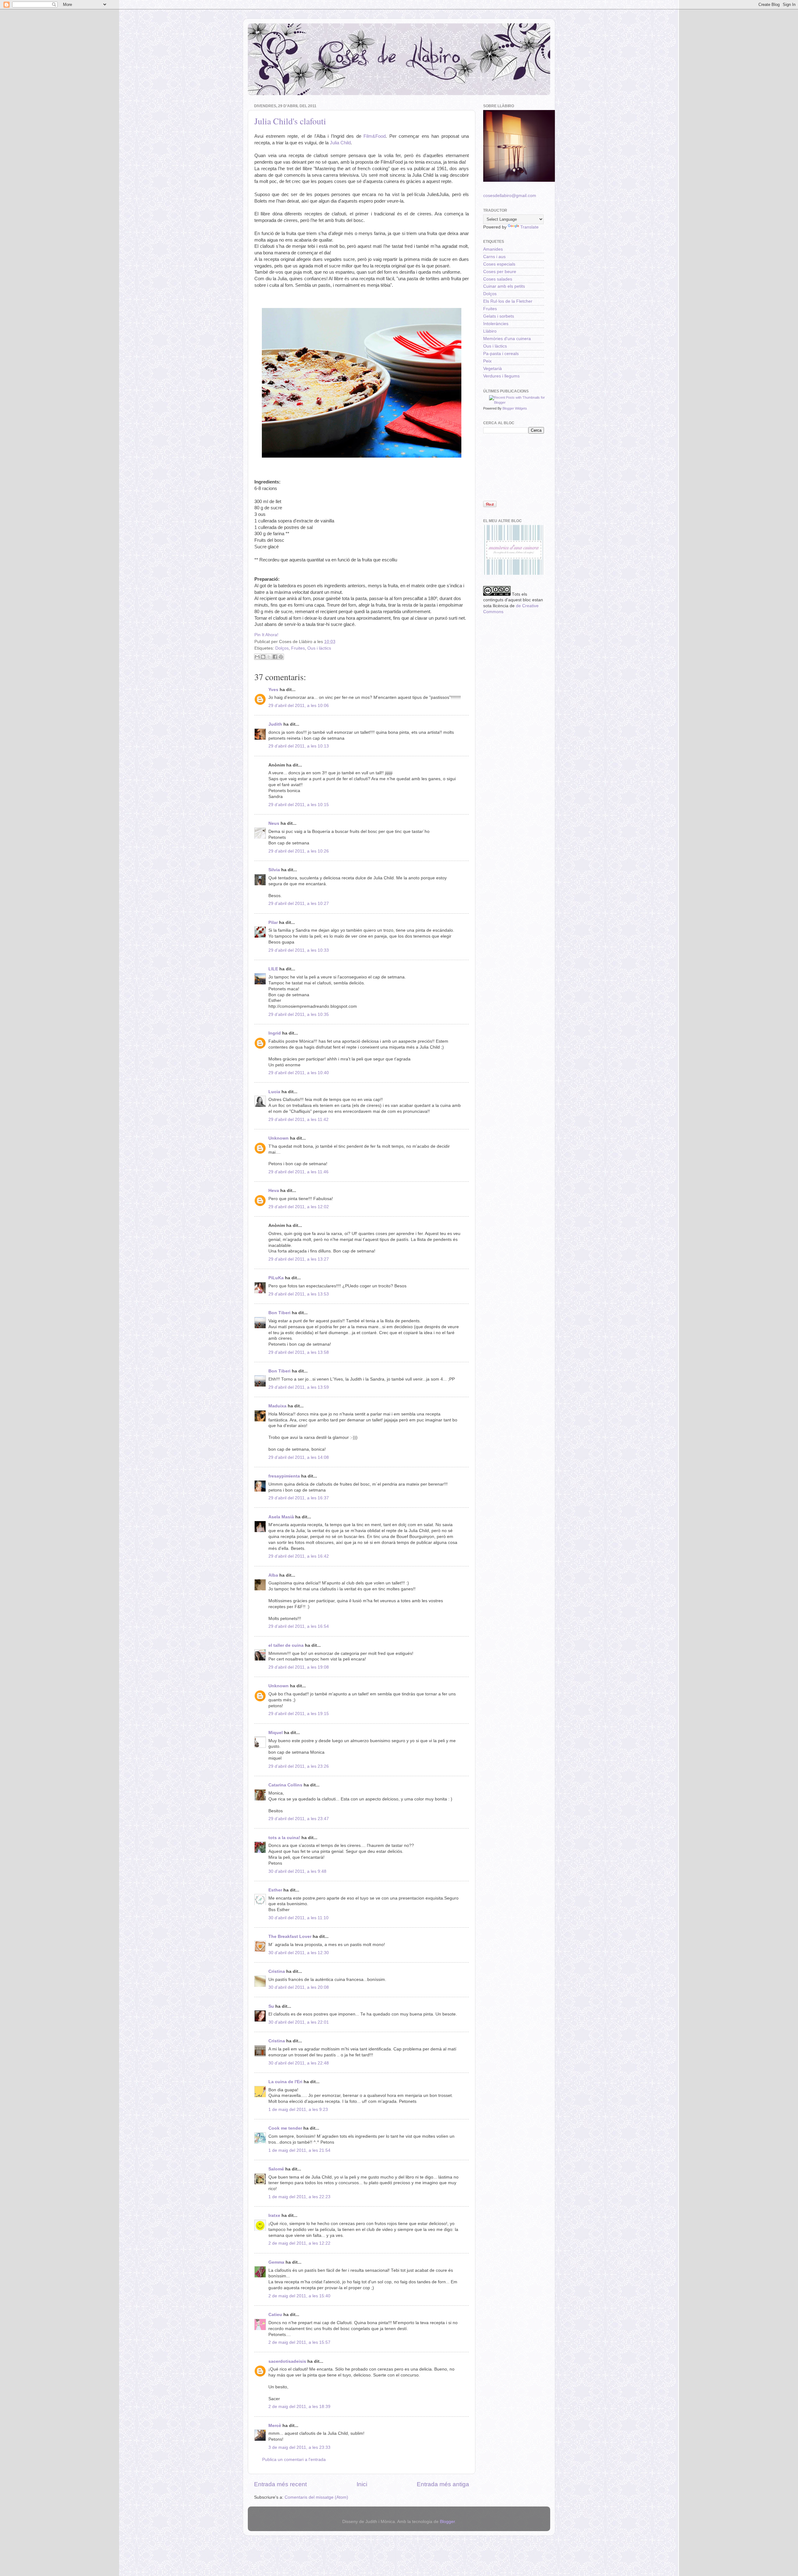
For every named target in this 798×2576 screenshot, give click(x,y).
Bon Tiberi (279, 1313)
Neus (274, 823)
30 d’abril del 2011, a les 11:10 (298, 1918)
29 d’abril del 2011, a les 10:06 (299, 706)
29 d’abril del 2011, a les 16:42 (299, 1556)
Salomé (276, 2169)
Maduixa (277, 1406)
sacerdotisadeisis (287, 2361)
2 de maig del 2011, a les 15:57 (299, 2342)
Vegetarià (493, 369)
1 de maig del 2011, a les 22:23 (299, 2197)
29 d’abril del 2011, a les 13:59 (299, 1387)
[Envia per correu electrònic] (257, 657)
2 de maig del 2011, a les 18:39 (299, 2407)
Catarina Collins (286, 1785)
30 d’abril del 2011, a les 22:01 (299, 2022)
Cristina (277, 1971)
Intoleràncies (496, 324)
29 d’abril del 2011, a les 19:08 (299, 1667)
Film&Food (375, 136)
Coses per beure (500, 272)
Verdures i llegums (501, 376)
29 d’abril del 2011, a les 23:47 (299, 1819)
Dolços (282, 648)
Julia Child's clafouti (290, 121)
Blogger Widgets (515, 408)
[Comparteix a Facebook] (275, 657)
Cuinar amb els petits (504, 286)
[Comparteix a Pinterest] (281, 657)
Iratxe (274, 2216)
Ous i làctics (319, 648)
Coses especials (499, 264)
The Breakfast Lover (290, 1937)
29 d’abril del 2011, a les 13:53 (299, 1294)
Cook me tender (285, 2128)
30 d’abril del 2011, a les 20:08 (299, 1987)
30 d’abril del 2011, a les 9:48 (297, 1871)
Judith (275, 724)
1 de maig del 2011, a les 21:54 (299, 2150)
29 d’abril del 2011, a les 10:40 (299, 1073)
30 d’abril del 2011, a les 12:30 (299, 1953)
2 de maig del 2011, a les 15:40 (299, 2296)
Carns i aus (494, 257)
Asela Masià (281, 1517)
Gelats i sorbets (499, 316)
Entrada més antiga (443, 2484)
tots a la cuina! (284, 1838)
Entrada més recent (280, 2484)
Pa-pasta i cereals (501, 354)
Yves (273, 690)
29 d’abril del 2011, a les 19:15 (299, 1714)
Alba (273, 1575)
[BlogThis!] (263, 657)
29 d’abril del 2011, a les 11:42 (298, 1120)
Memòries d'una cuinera (507, 339)
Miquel (276, 1733)
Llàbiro (490, 331)
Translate (529, 227)
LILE (273, 969)
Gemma (276, 2262)
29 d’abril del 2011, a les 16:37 (299, 1498)
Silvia (274, 870)
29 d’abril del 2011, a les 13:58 (299, 1352)
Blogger (447, 2522)
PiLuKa (276, 1278)
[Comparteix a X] (269, 657)
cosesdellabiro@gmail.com (510, 196)
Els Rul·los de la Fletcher (508, 301)
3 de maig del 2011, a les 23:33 (299, 2447)
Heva (274, 1191)
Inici (362, 2484)
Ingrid (275, 1033)
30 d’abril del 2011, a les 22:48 (299, 2063)
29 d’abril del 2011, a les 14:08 (299, 1457)
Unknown (279, 1138)
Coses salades (498, 279)
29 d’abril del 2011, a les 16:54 (299, 1626)
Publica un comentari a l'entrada (294, 2460)
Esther (275, 1890)
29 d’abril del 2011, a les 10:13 (299, 746)
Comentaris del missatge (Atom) (316, 2497)
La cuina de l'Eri (285, 2082)
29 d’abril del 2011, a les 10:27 (299, 904)
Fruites (298, 648)
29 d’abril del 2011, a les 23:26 (299, 1766)
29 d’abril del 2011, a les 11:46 (298, 1172)
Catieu (275, 2315)
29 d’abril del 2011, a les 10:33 (299, 950)
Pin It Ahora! (266, 635)
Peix (487, 361)
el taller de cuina (286, 1645)
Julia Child (340, 143)
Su (271, 2006)
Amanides (493, 249)
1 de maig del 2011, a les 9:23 (298, 2110)
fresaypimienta (284, 1476)
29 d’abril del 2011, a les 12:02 (299, 1207)
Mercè (275, 2426)
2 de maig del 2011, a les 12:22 (299, 2243)
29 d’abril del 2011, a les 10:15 (299, 805)
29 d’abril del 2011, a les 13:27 (299, 1259)
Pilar (273, 923)
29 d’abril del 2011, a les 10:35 (299, 1014)
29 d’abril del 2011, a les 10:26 (299, 851)
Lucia (274, 1092)
